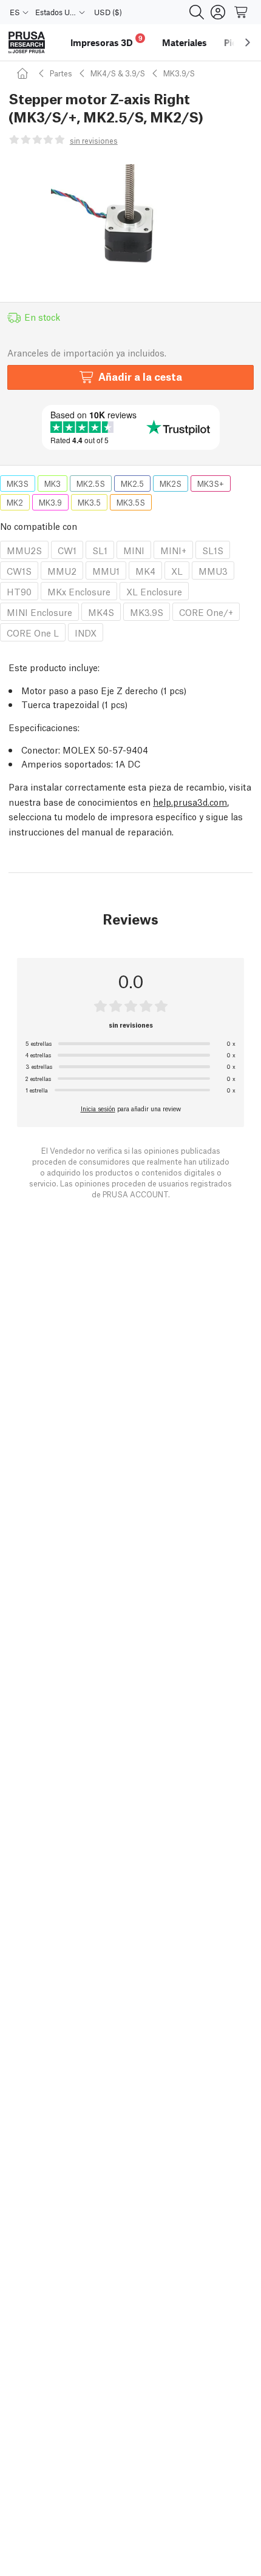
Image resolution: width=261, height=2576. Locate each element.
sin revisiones (94, 140)
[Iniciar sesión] (218, 12)
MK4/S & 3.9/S (118, 73)
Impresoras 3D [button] (107, 41)
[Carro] (242, 12)
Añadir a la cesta (140, 376)
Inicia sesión (98, 1108)
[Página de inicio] (24, 73)
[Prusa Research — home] (27, 43)
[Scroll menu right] (248, 42)
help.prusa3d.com (190, 801)
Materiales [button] (185, 42)
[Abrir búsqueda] (197, 12)
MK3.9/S (179, 73)
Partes (61, 73)
